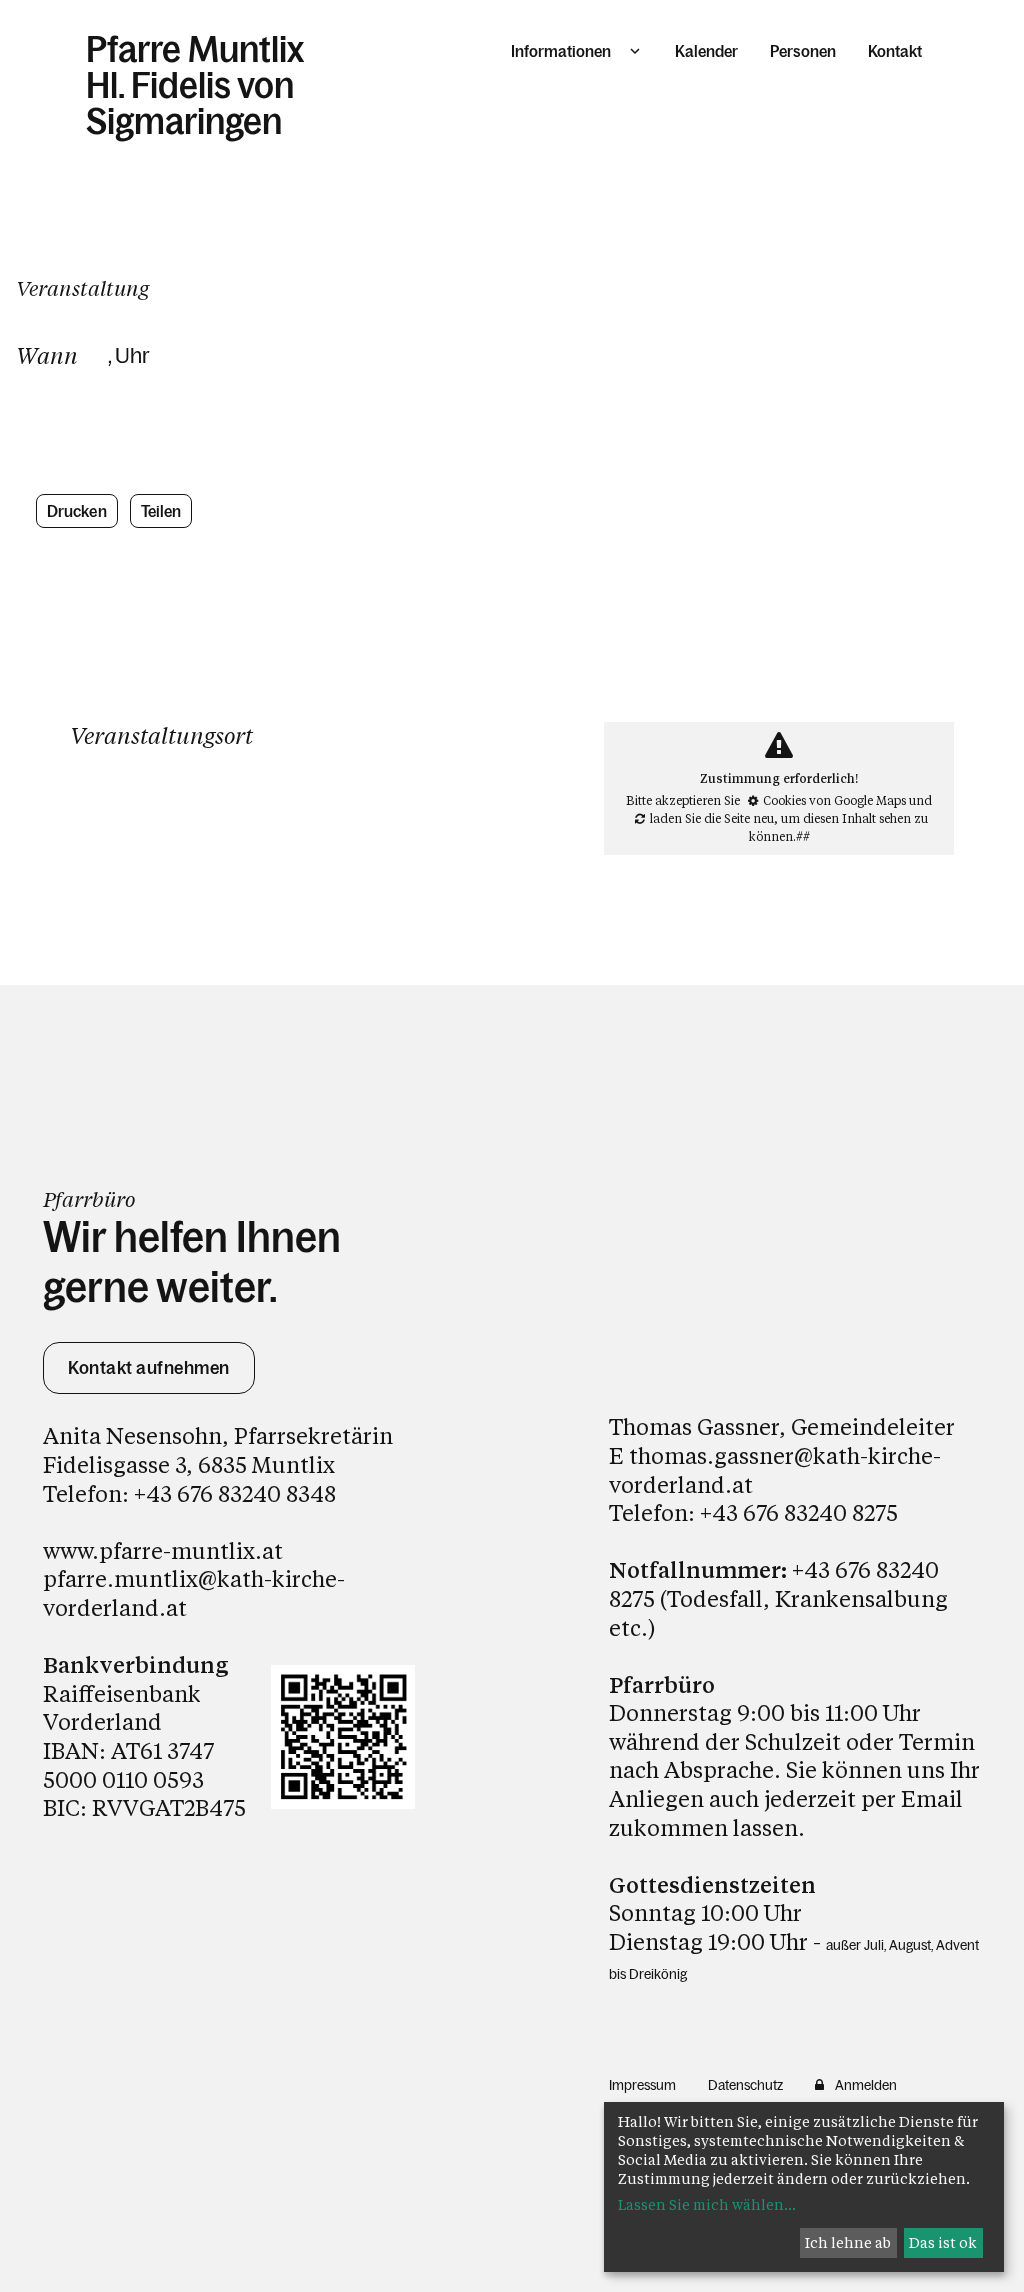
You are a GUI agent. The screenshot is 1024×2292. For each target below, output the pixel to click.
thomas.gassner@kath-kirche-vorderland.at (775, 1470)
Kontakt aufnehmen (149, 1368)
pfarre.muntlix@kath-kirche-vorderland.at (194, 1593)
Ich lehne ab (848, 2242)
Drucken (77, 511)
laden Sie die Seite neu (712, 818)
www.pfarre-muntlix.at (163, 1550)
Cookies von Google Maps (834, 800)
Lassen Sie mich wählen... (707, 2204)
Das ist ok (943, 2242)
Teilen (161, 511)
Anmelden (866, 2085)
